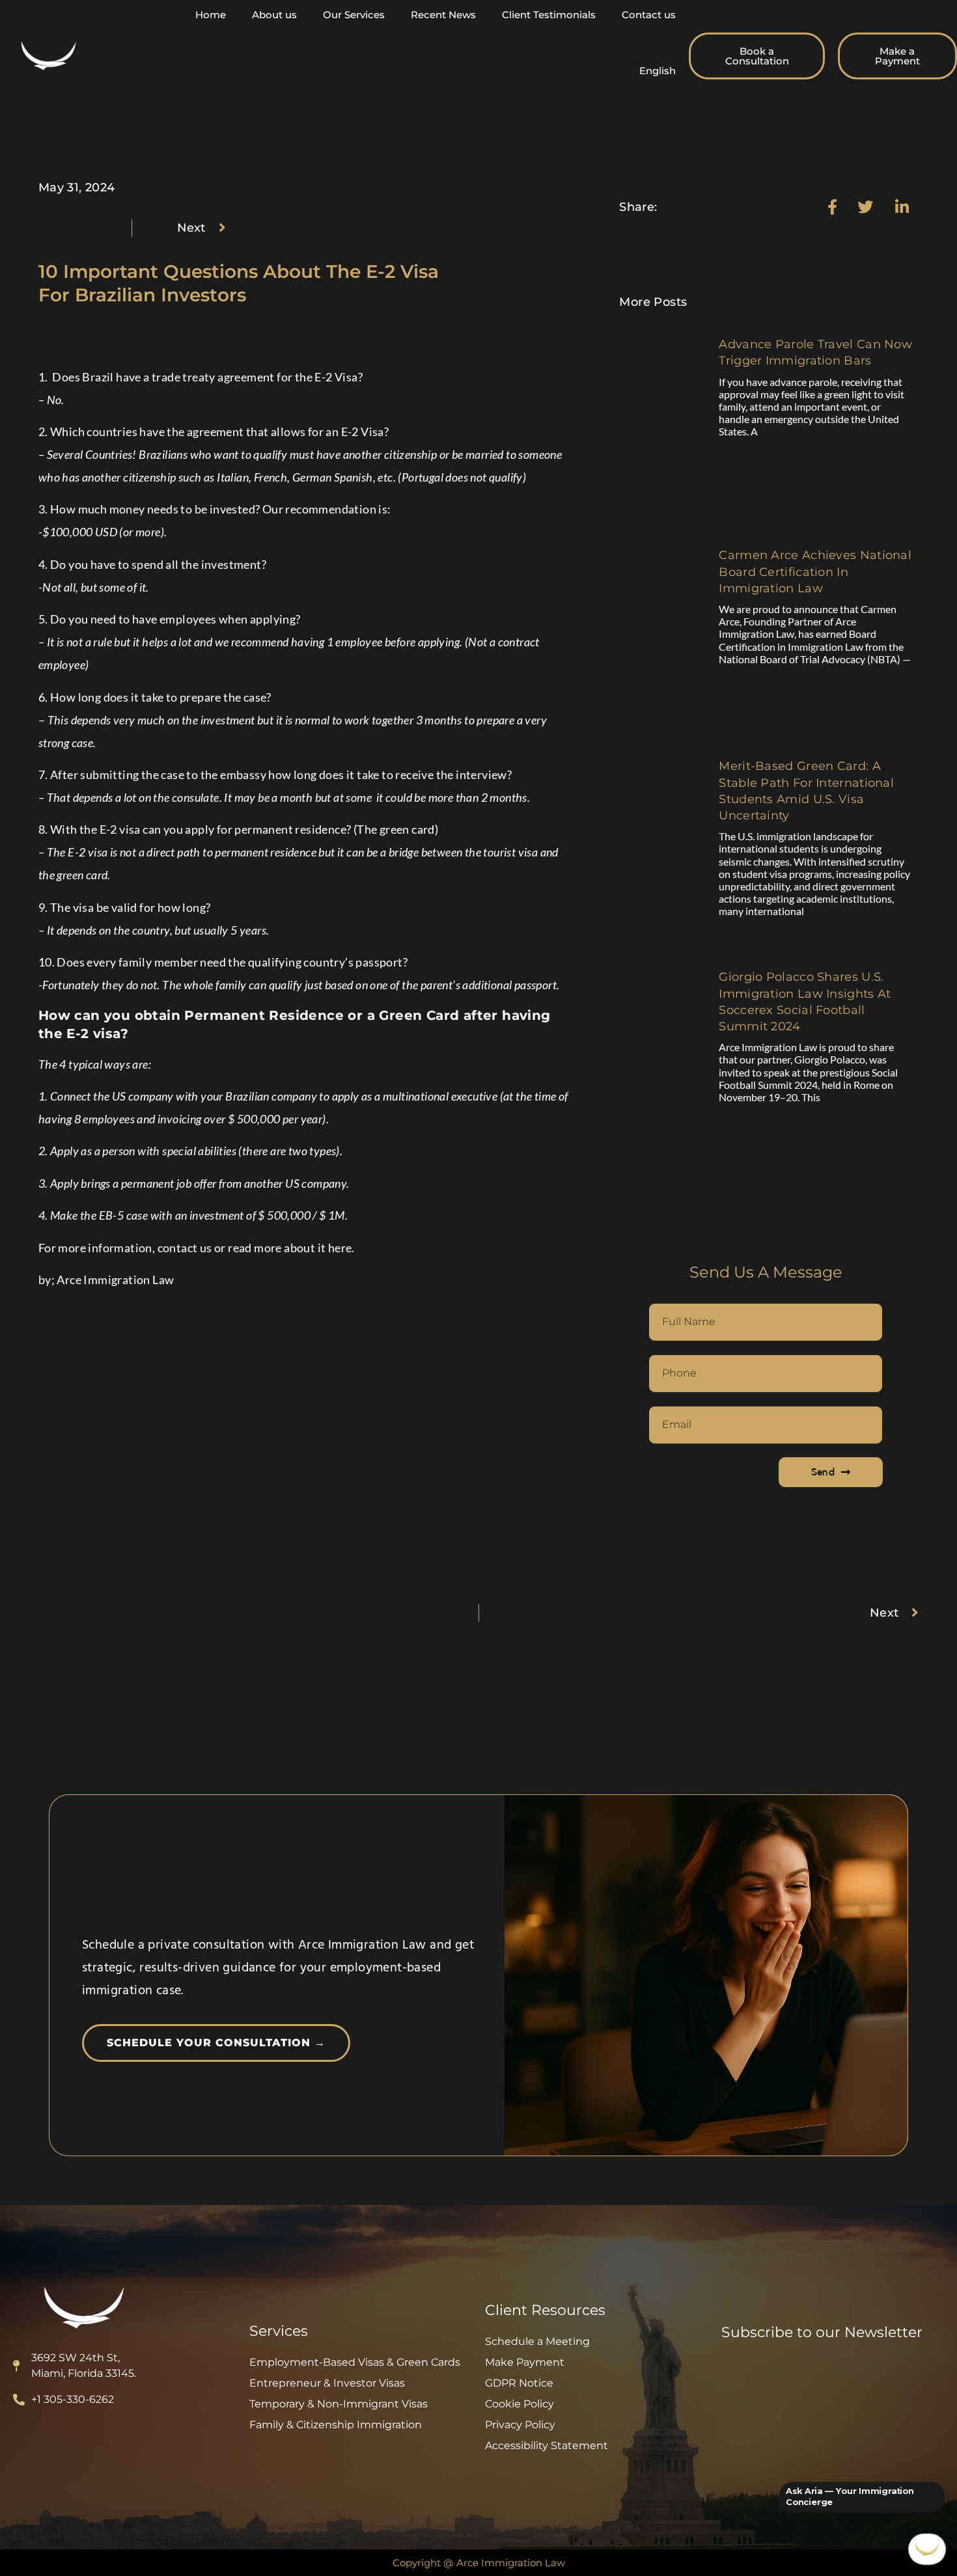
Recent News (443, 15)
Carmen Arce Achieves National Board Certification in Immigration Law (815, 571)
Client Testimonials (549, 15)
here (340, 1248)
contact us (185, 1248)
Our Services (354, 15)
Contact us (649, 15)
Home (211, 15)
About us (274, 15)
